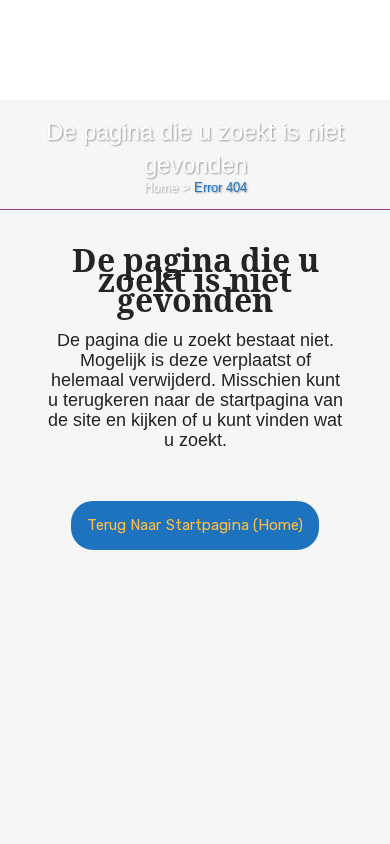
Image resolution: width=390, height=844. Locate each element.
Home (161, 187)
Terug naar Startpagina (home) (195, 525)
